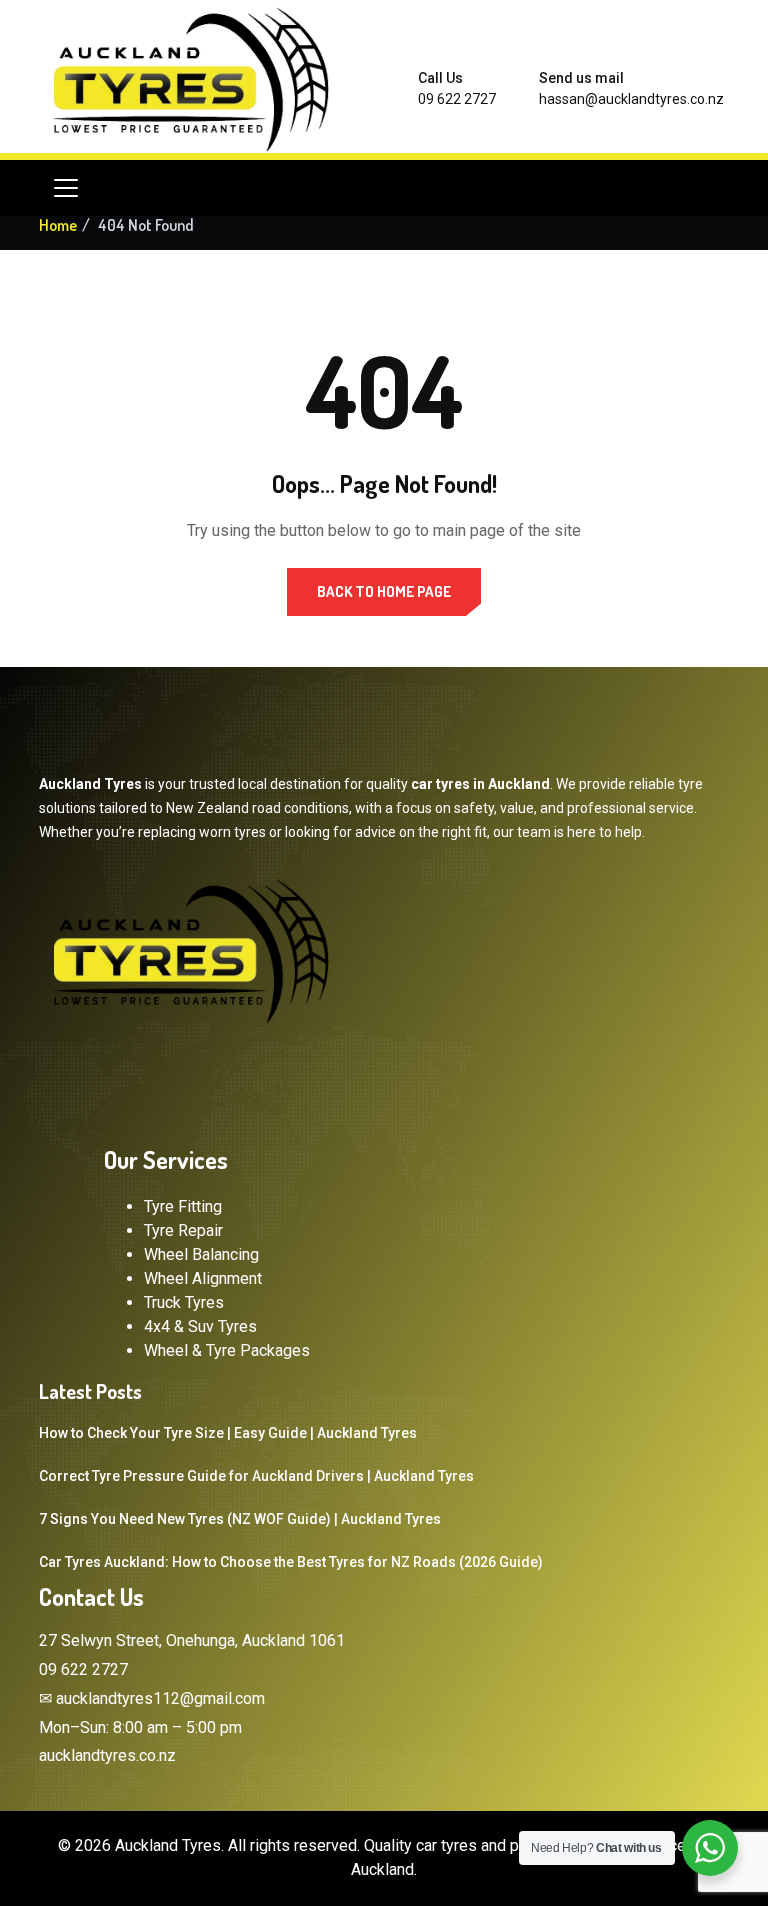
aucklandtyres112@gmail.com (160, 1698)
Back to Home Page (384, 591)
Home (58, 225)
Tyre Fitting (183, 1206)
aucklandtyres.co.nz (107, 1755)
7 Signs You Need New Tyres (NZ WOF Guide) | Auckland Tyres (240, 1519)
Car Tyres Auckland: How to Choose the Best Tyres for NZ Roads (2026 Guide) (291, 1562)
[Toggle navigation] (66, 188)
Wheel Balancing (201, 1254)
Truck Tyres (184, 1302)
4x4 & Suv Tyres (200, 1326)
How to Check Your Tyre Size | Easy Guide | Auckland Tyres (228, 1433)
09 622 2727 (457, 99)
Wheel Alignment (203, 1278)
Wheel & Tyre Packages (227, 1350)
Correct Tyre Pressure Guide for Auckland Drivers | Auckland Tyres (256, 1476)
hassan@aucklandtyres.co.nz (631, 99)
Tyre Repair (183, 1230)
